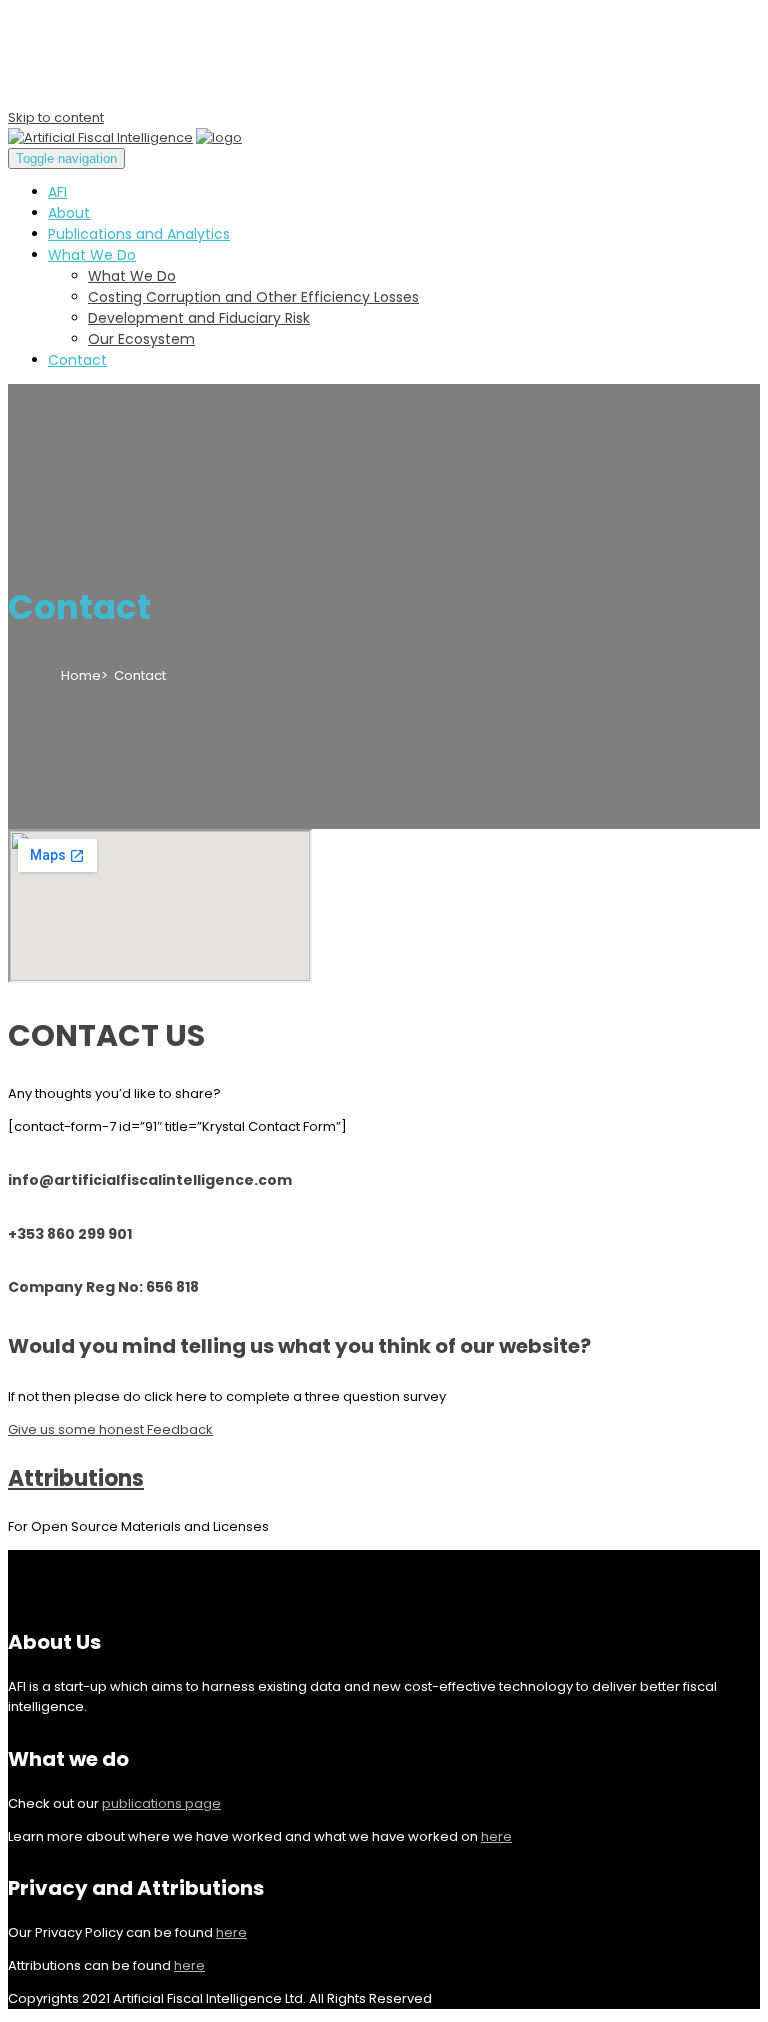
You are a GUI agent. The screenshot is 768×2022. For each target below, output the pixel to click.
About (69, 213)
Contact (77, 360)
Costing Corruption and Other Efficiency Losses (253, 297)
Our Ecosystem (141, 339)
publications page (161, 1803)
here (496, 1836)
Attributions (76, 1478)
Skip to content (56, 117)
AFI (57, 192)
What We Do (92, 255)
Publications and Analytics (139, 234)
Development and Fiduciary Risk (199, 318)
